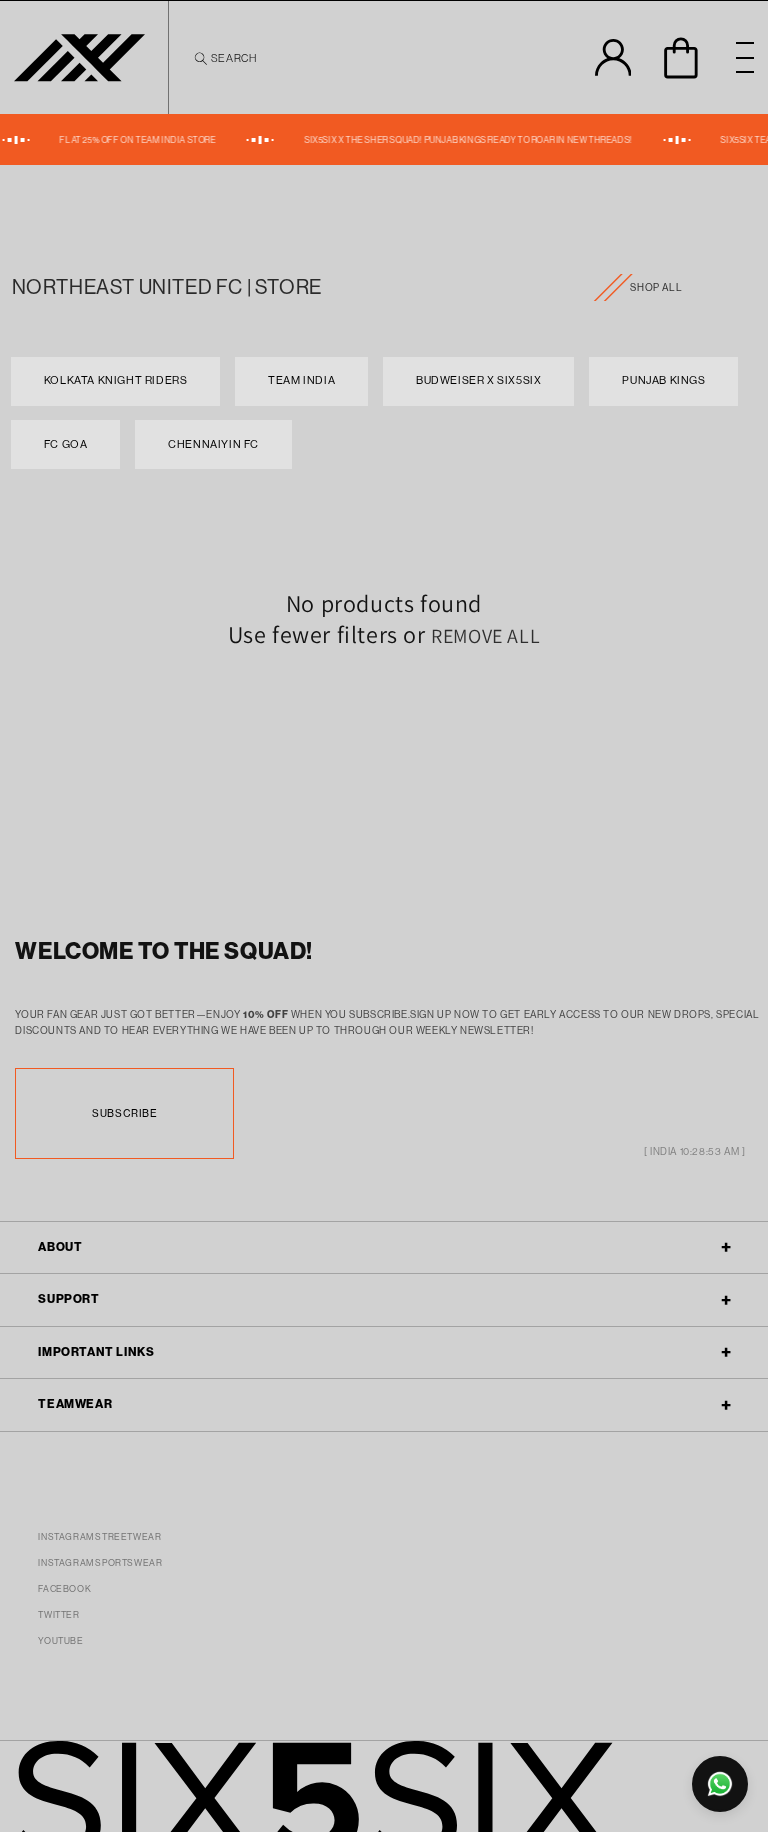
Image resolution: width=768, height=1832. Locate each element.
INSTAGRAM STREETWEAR (99, 1537)
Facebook (64, 1589)
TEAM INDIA (301, 380)
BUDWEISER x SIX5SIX (478, 380)
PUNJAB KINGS (663, 380)
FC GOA (66, 444)
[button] (224, 57)
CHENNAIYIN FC (213, 444)
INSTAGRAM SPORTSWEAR (100, 1563)
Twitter (58, 1615)
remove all (485, 636)
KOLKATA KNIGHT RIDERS (116, 380)
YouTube (60, 1641)
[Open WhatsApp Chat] (720, 1784)
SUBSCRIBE (124, 1113)
